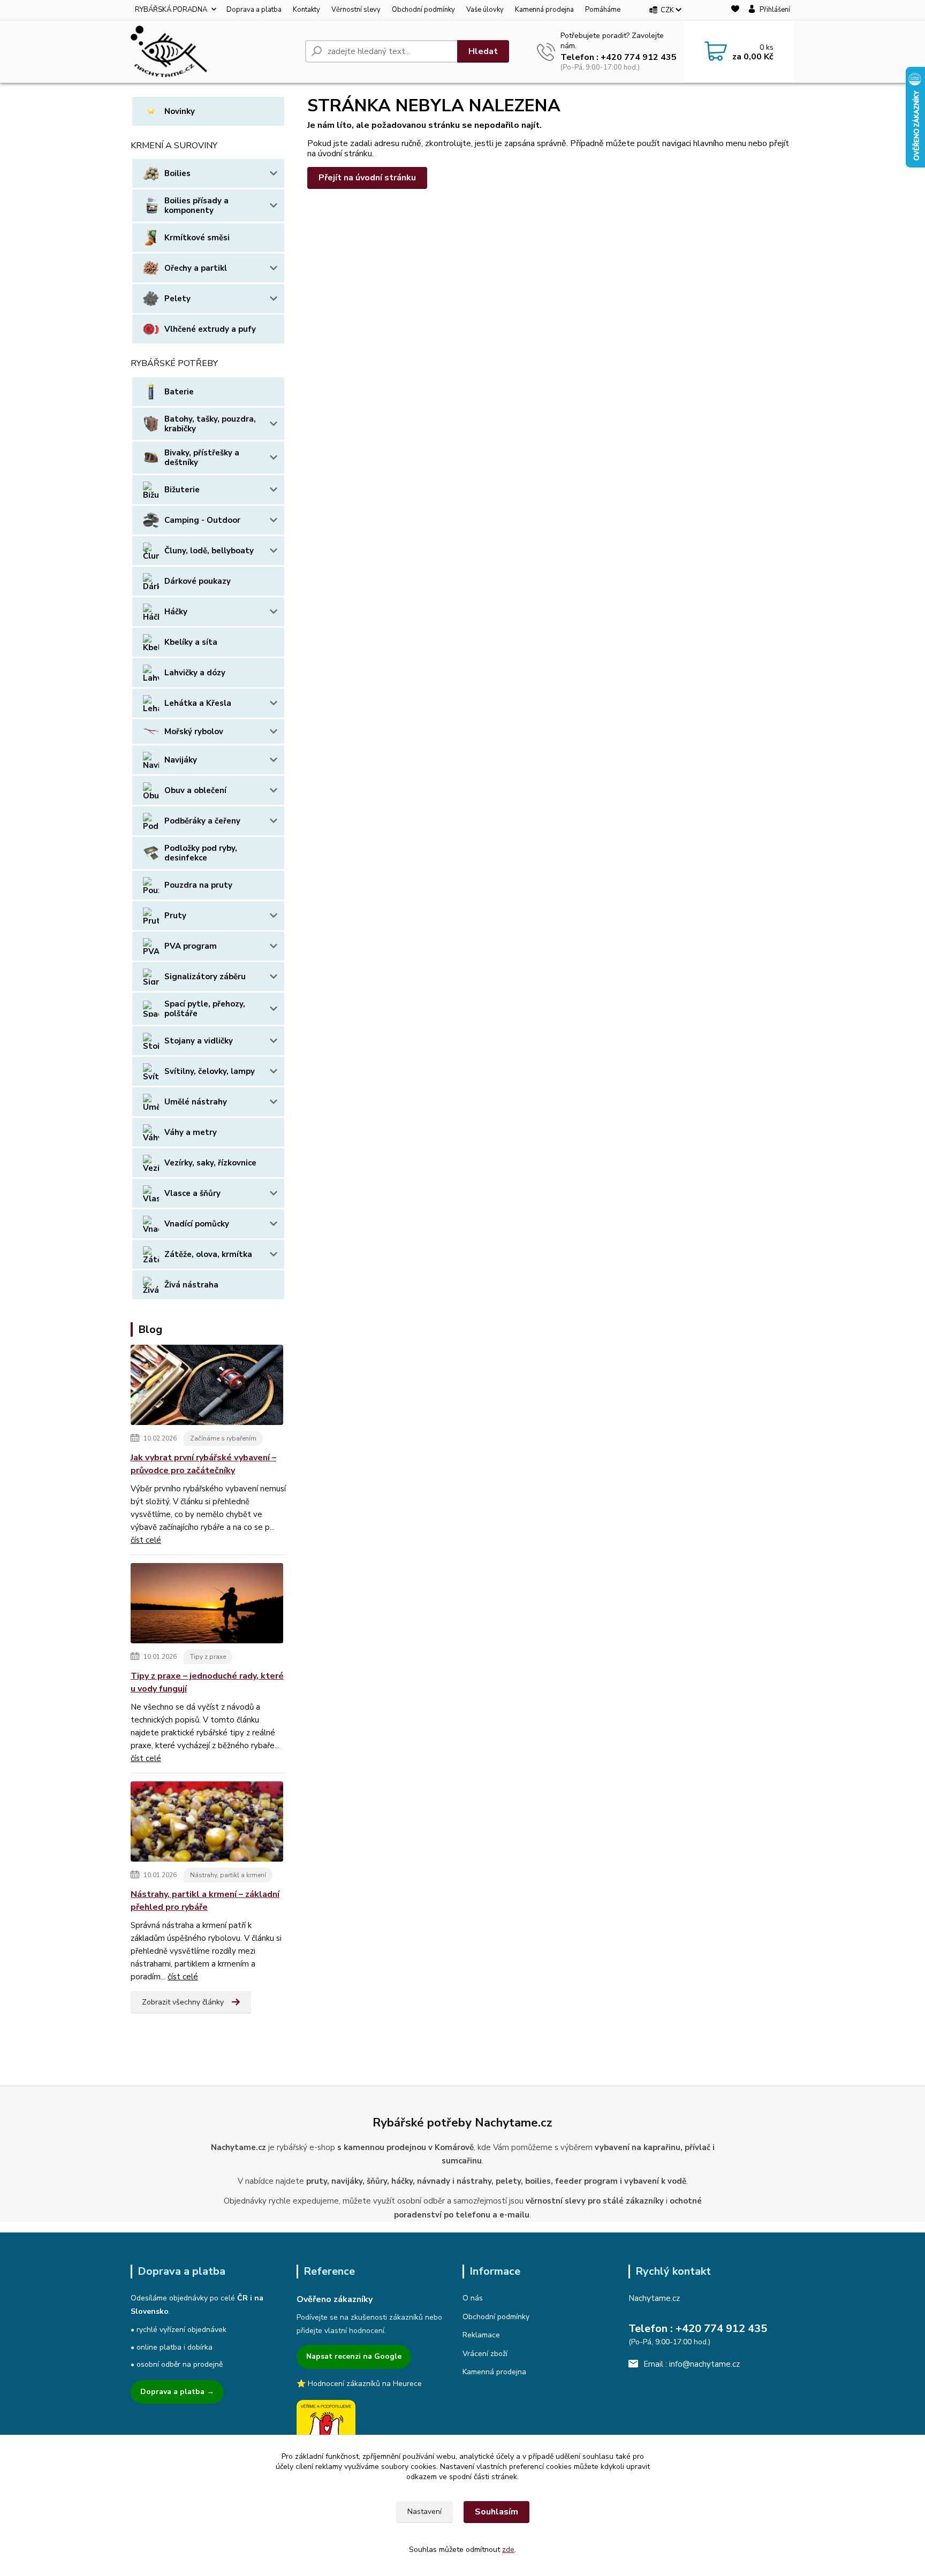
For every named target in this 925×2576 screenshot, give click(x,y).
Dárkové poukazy (198, 581)
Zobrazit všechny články (183, 2002)
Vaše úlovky (485, 10)
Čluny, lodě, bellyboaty (209, 551)
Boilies (177, 173)
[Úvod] (214, 51)
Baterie (179, 392)
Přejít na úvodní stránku (367, 178)
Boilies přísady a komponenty (196, 205)
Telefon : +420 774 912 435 (619, 57)
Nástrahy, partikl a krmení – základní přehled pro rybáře (205, 1901)
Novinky (180, 111)
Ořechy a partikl (196, 268)
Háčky (176, 612)
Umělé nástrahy (196, 1102)
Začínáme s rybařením (223, 1438)
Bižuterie (182, 490)
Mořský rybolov (194, 731)
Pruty (175, 916)
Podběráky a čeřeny (202, 821)
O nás (473, 2298)
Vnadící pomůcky (197, 1224)
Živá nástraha (191, 1285)
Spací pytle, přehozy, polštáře (205, 1009)
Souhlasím (496, 2512)
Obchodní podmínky (423, 10)
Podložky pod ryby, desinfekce (201, 853)
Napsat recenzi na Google (354, 2356)
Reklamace (481, 2335)
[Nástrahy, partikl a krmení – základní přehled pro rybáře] (207, 1824)
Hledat (483, 51)
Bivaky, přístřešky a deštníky (202, 458)
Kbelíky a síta (191, 642)
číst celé (146, 1540)
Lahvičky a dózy (195, 673)
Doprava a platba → (177, 2392)
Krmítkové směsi (197, 238)
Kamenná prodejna (544, 10)
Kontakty (306, 10)
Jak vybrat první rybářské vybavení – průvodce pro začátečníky (203, 1464)
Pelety (177, 299)
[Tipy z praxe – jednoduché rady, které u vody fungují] (207, 1605)
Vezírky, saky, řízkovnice (210, 1163)
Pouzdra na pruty (198, 885)
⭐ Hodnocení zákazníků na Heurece (359, 2384)
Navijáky (181, 760)
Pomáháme (603, 10)
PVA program (191, 946)
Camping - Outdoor (202, 520)
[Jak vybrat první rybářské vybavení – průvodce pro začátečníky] (207, 1387)
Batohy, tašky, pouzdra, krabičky (210, 424)
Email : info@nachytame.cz (692, 2364)
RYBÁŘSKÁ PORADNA (171, 10)
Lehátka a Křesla (198, 703)
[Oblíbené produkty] (735, 10)
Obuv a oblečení (195, 790)
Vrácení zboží (485, 2354)
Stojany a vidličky (199, 1041)
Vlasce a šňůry (192, 1193)
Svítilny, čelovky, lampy (210, 1071)
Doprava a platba (254, 10)
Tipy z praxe (208, 1657)
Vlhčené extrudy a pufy (210, 329)
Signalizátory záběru (205, 977)
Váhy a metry (191, 1132)
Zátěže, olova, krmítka (208, 1254)
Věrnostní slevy (356, 10)
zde (508, 2550)
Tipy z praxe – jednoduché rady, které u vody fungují (207, 1682)
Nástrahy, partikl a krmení (228, 1875)
